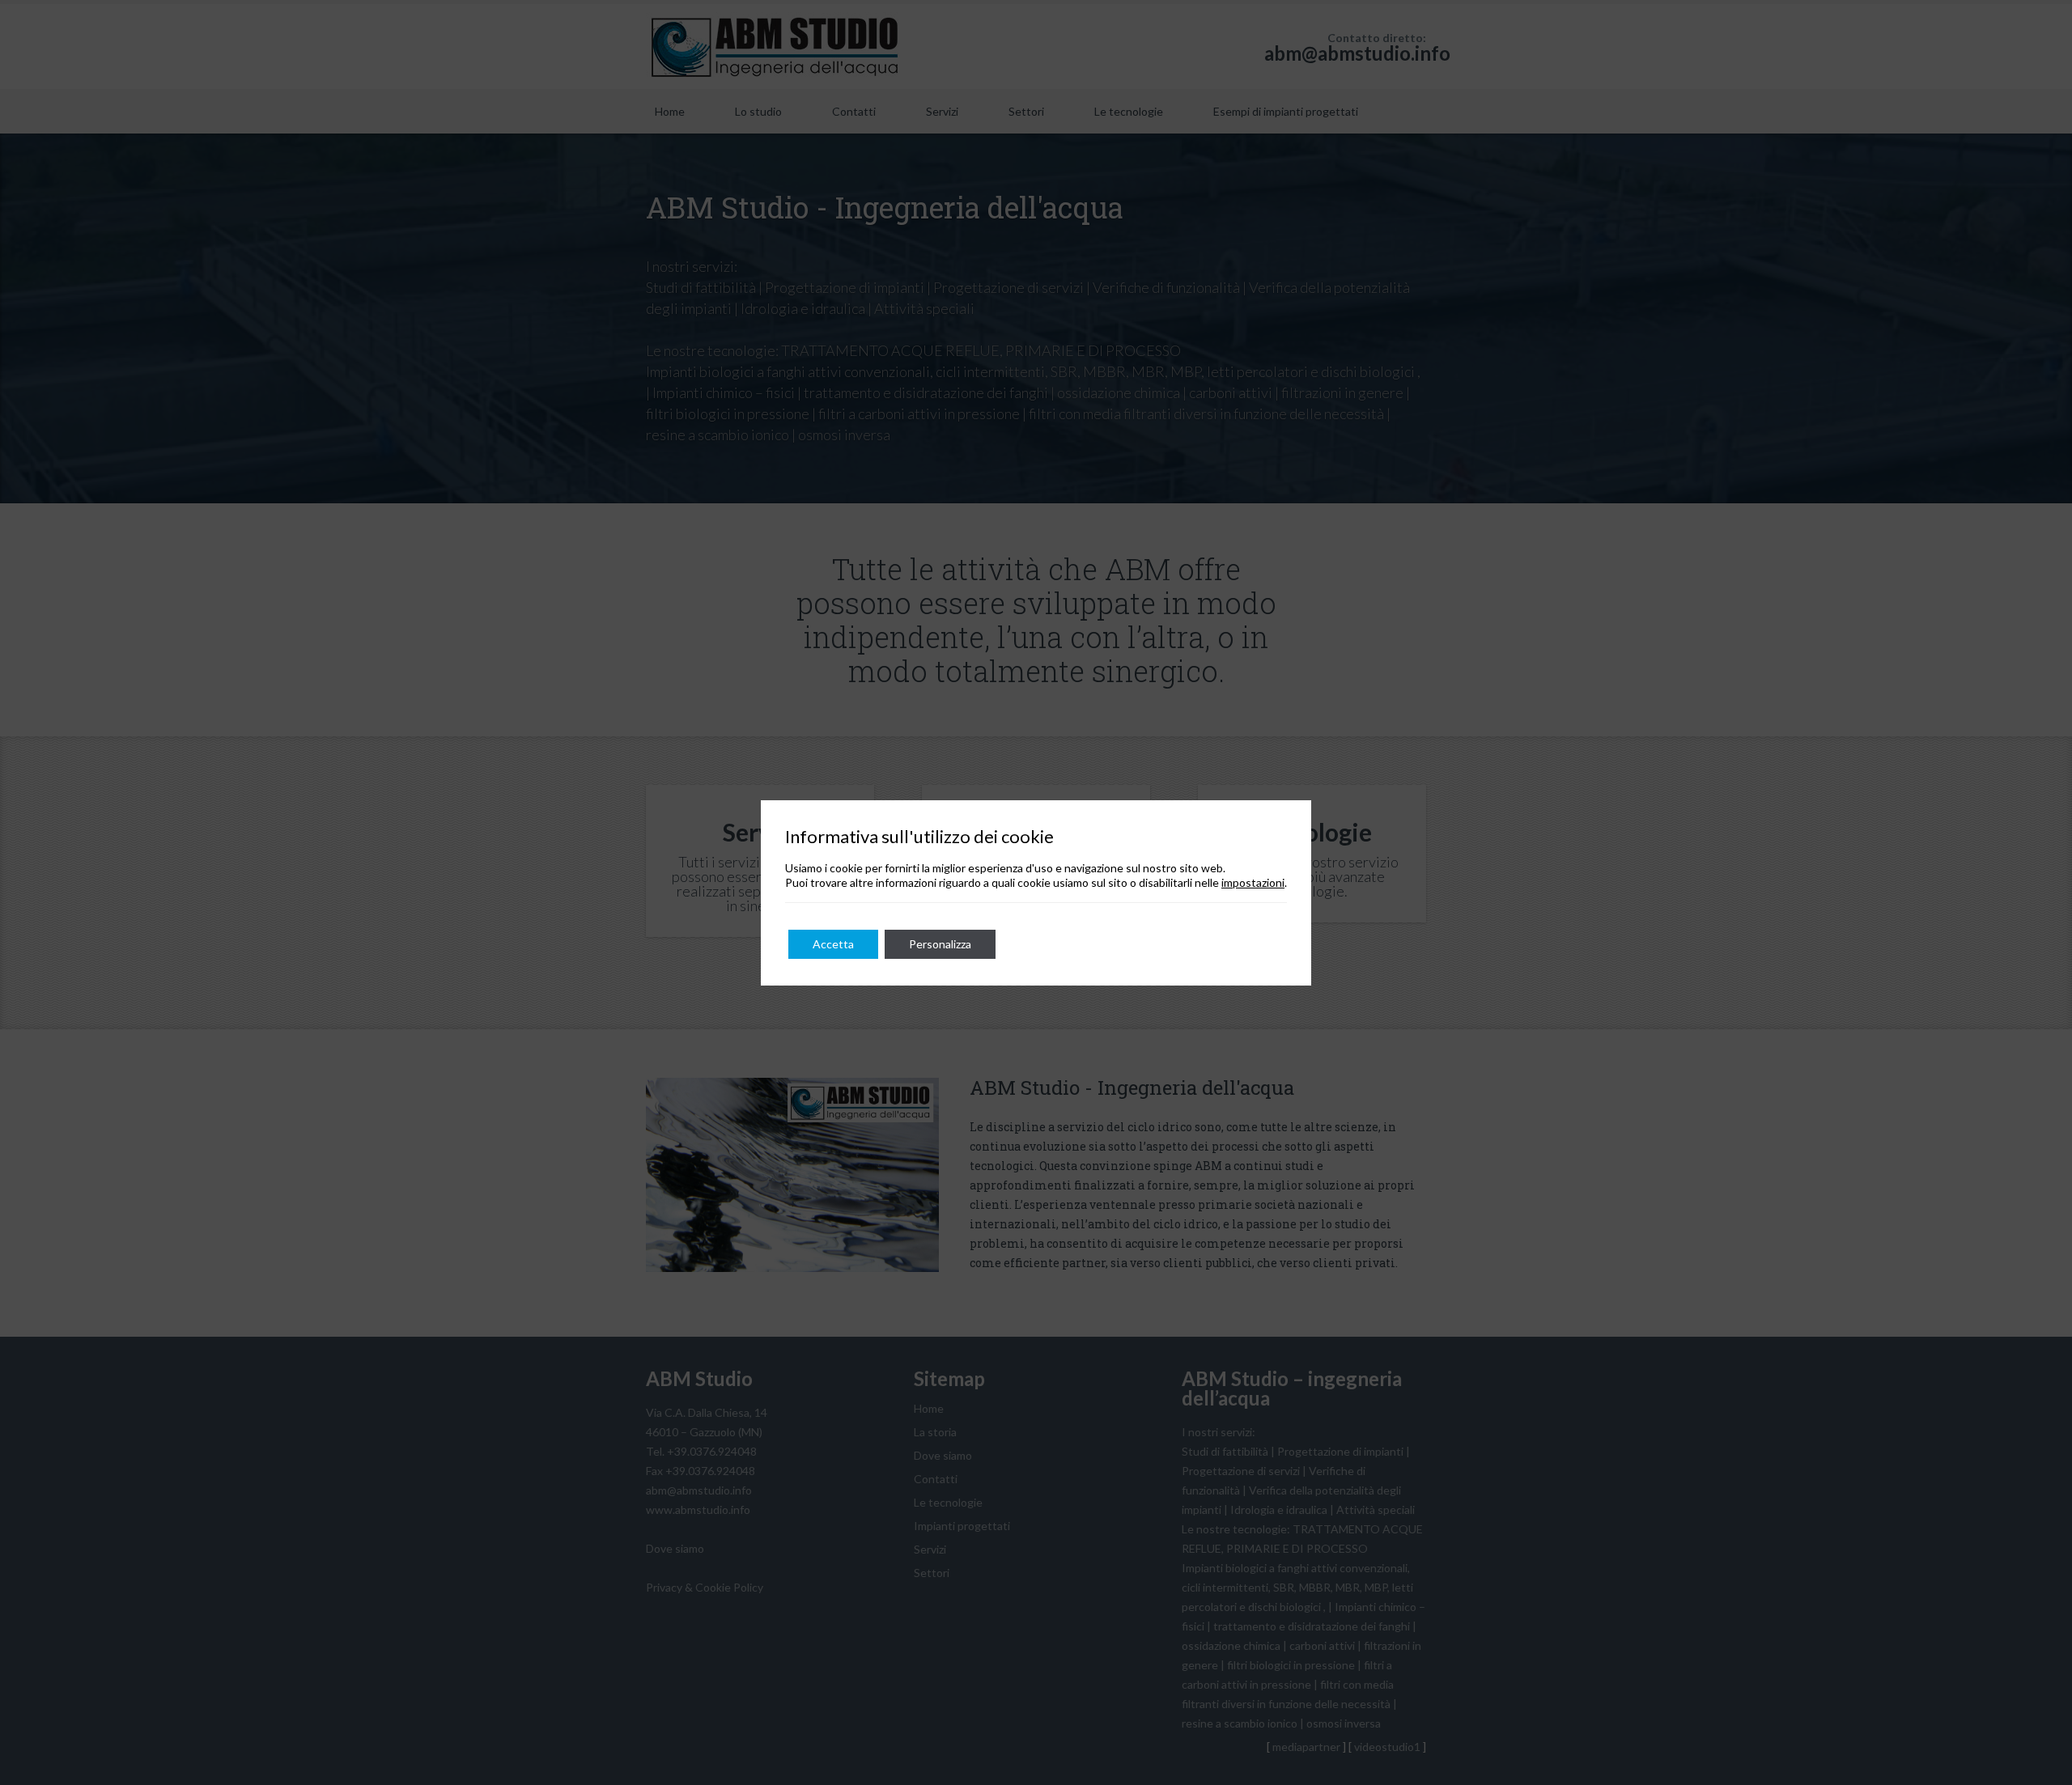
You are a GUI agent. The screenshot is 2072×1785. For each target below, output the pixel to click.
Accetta (833, 944)
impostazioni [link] (1253, 882)
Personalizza (940, 944)
